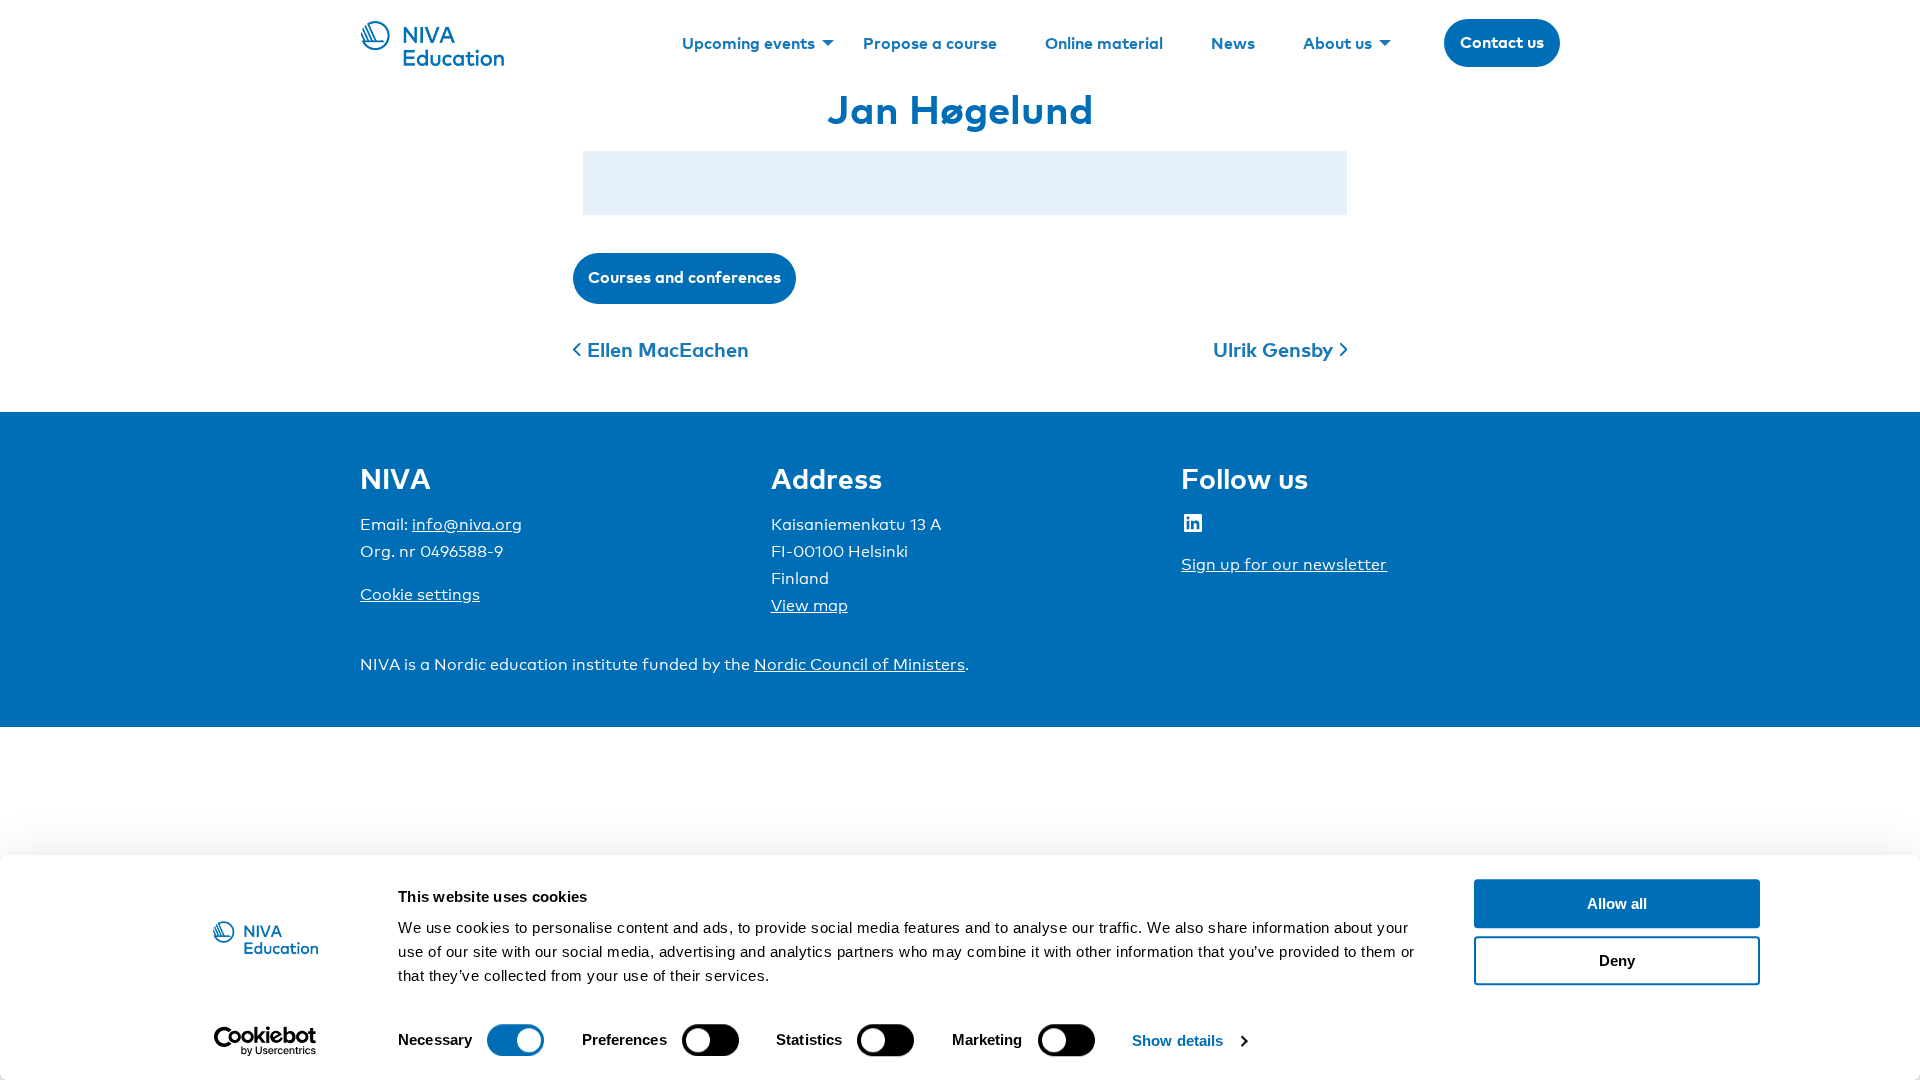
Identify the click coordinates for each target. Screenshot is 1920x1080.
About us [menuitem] (1337, 43)
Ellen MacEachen (668, 349)
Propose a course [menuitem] (930, 43)
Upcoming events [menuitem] (748, 43)
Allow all (1617, 903)
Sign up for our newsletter (1284, 564)
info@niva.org (467, 524)
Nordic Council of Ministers (859, 664)
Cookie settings (420, 594)
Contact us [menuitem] (1502, 42)
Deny (1617, 960)
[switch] (710, 1040)
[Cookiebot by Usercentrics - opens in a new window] (265, 1041)
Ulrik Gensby (1273, 349)
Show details (1177, 1040)
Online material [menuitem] (1104, 43)
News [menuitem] (1233, 43)
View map (809, 605)
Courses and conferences (684, 277)
